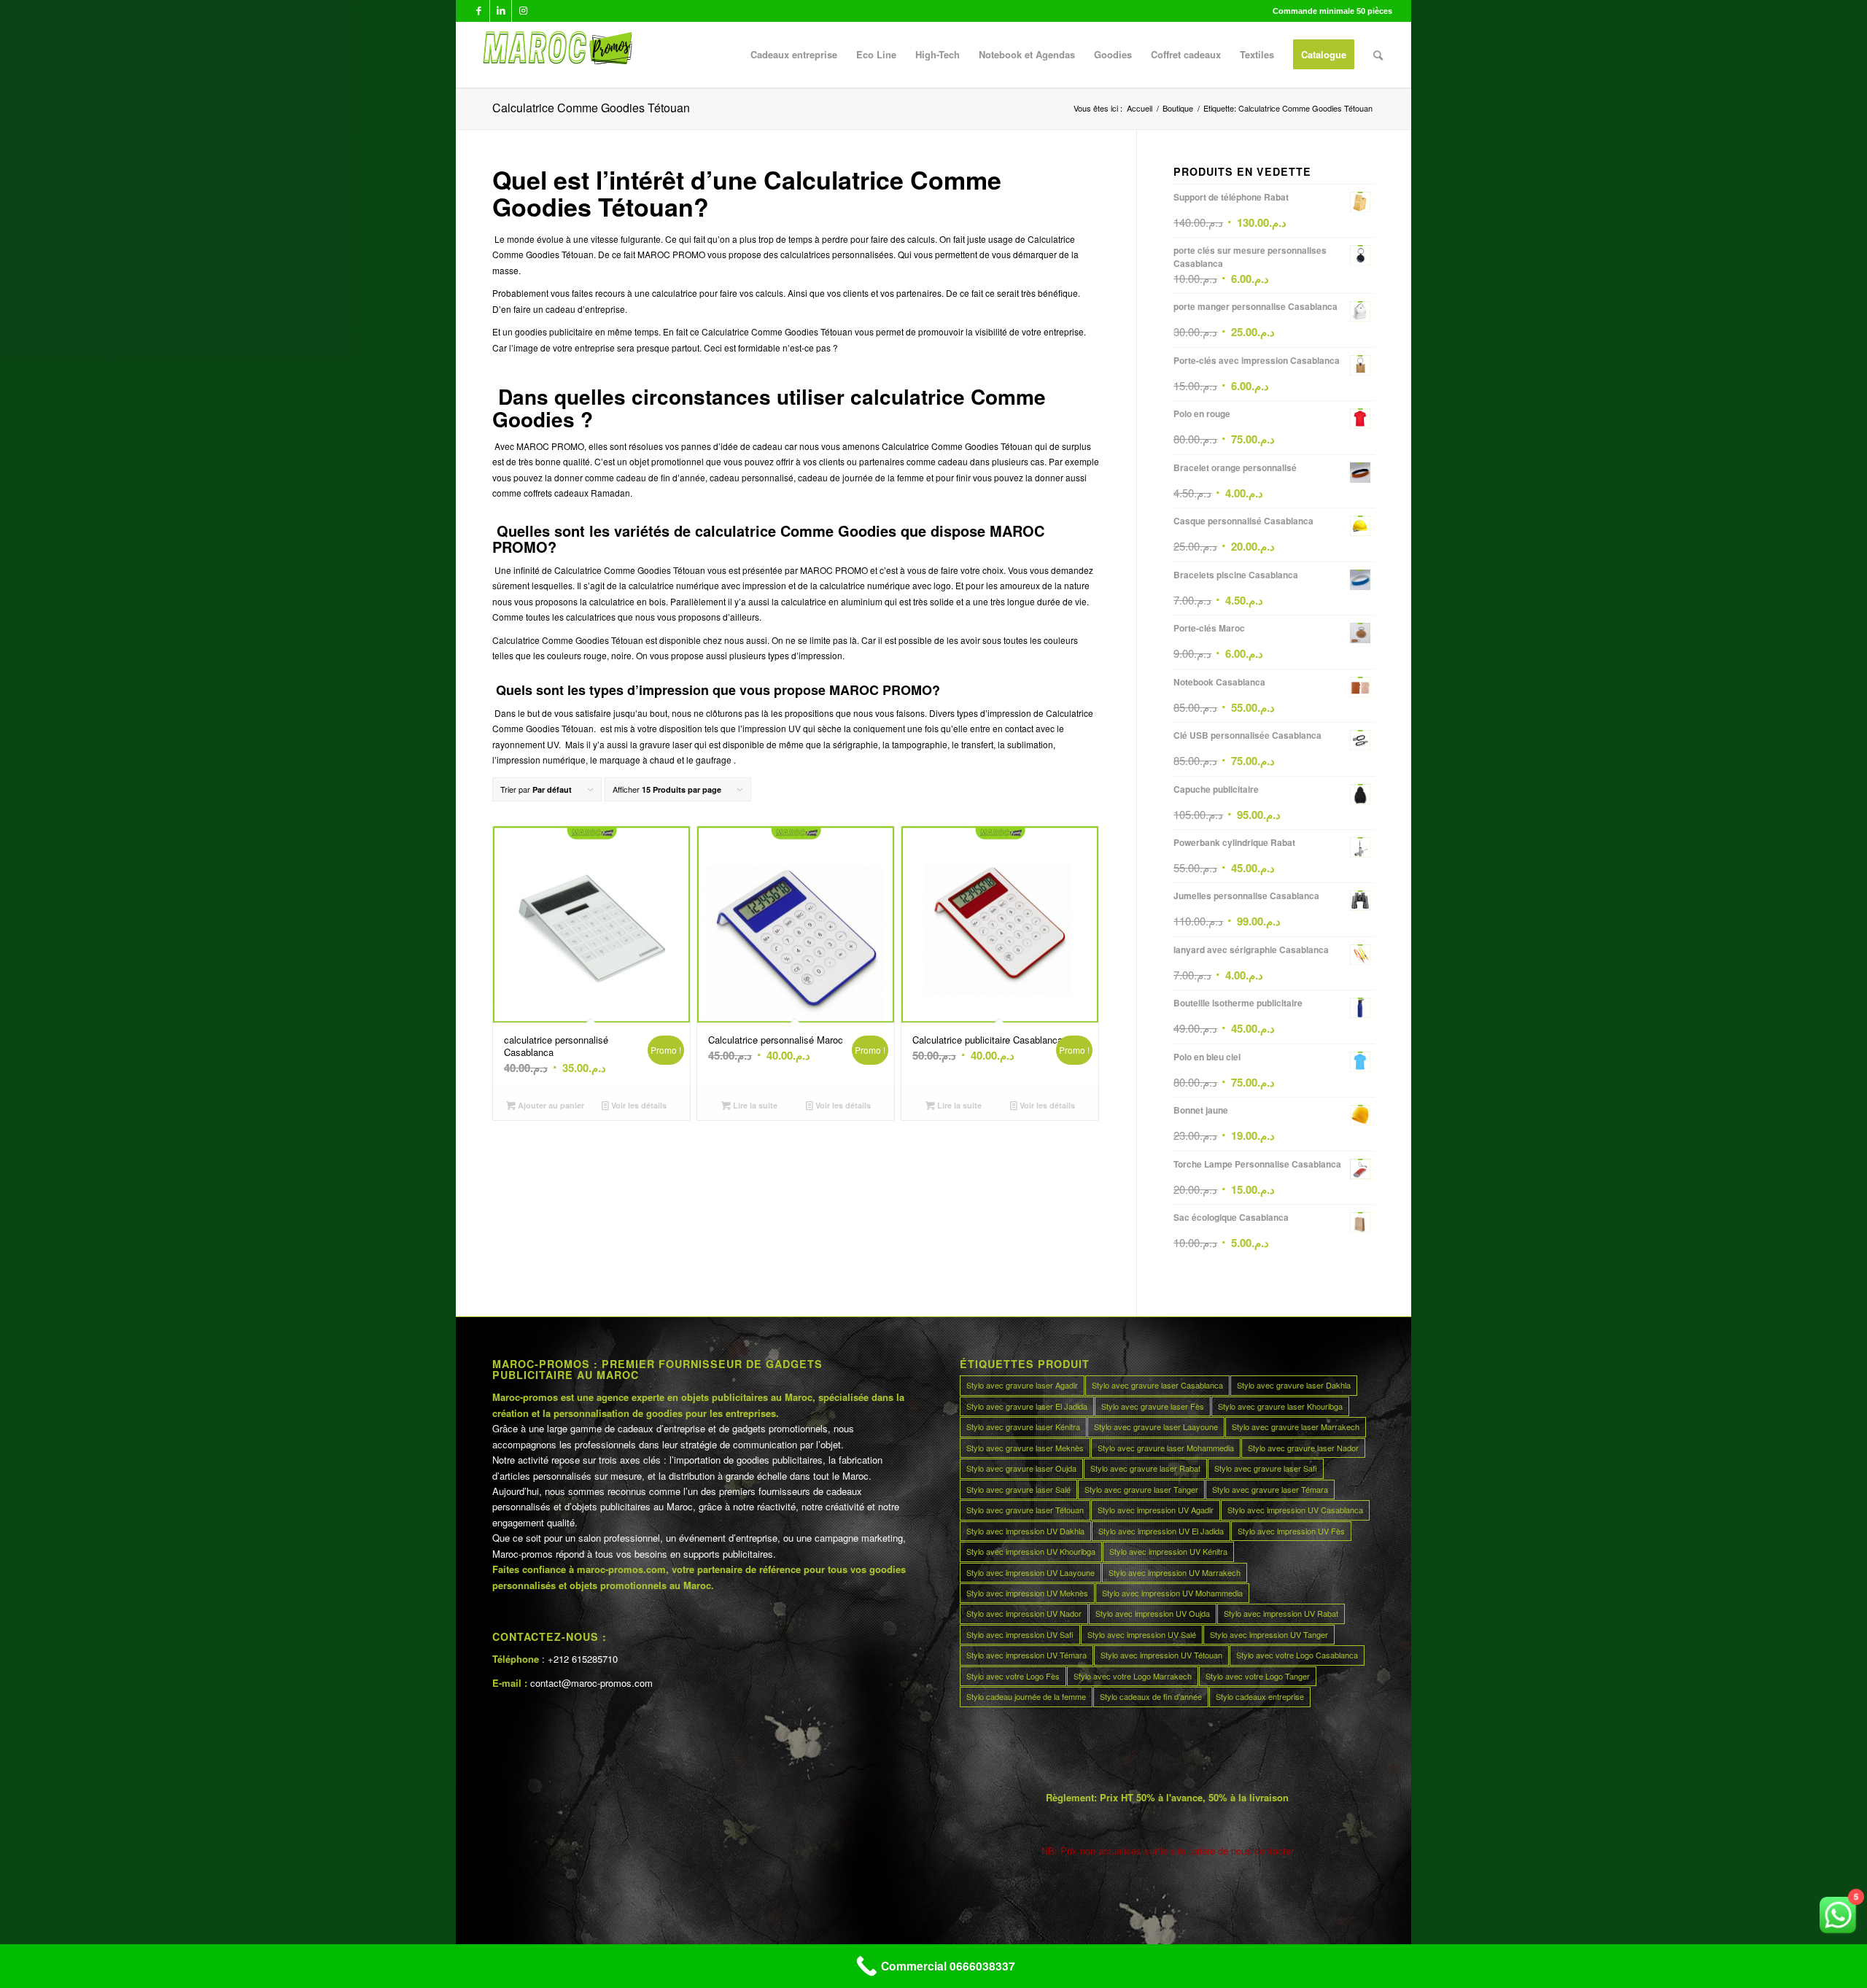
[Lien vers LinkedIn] (501, 11)
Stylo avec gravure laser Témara (1270, 1489)
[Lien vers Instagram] (523, 11)
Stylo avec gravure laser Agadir (1022, 1385)
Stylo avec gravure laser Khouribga (1280, 1406)
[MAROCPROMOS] (555, 55)
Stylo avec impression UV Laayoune (1030, 1572)
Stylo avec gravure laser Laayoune (1156, 1426)
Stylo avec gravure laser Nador (1303, 1448)
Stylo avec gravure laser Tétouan (1025, 1510)
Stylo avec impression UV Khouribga (1031, 1551)
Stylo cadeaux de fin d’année (1151, 1696)
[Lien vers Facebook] (479, 11)
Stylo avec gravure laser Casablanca (1157, 1385)
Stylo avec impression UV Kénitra (1168, 1551)
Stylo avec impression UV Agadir (1156, 1510)
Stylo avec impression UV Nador (1024, 1613)
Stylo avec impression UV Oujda (1153, 1613)
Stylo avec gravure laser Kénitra (1023, 1426)
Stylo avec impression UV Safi (1020, 1634)
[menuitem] (794, 55)
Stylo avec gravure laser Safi (1266, 1468)
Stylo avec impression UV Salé (1142, 1634)
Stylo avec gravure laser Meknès (1025, 1448)
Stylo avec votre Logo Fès (1013, 1676)
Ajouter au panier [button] (550, 1105)
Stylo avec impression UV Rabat (1281, 1613)
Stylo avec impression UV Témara (1026, 1655)
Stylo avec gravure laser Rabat (1145, 1468)
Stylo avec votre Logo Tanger (1258, 1676)
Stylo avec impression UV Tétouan (1161, 1655)
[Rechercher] (1378, 55)
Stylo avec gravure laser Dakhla (1294, 1385)
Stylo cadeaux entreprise (1260, 1696)
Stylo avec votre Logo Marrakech (1133, 1676)
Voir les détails (638, 1105)
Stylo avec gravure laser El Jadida (1027, 1406)
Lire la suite (754, 1105)
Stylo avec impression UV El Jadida (1161, 1531)
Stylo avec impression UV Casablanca (1295, 1510)
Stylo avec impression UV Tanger (1269, 1634)
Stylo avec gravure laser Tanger (1141, 1489)
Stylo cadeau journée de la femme (1026, 1696)
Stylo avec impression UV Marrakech (1175, 1572)
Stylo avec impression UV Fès (1291, 1531)
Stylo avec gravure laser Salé (1018, 1489)
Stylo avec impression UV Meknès (1027, 1593)
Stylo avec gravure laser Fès (1153, 1406)
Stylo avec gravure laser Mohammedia (1166, 1448)
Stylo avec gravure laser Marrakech (1296, 1426)
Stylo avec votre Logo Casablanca (1297, 1655)
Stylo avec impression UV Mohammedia (1172, 1593)
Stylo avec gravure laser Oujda (1021, 1468)
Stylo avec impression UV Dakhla (1025, 1531)
